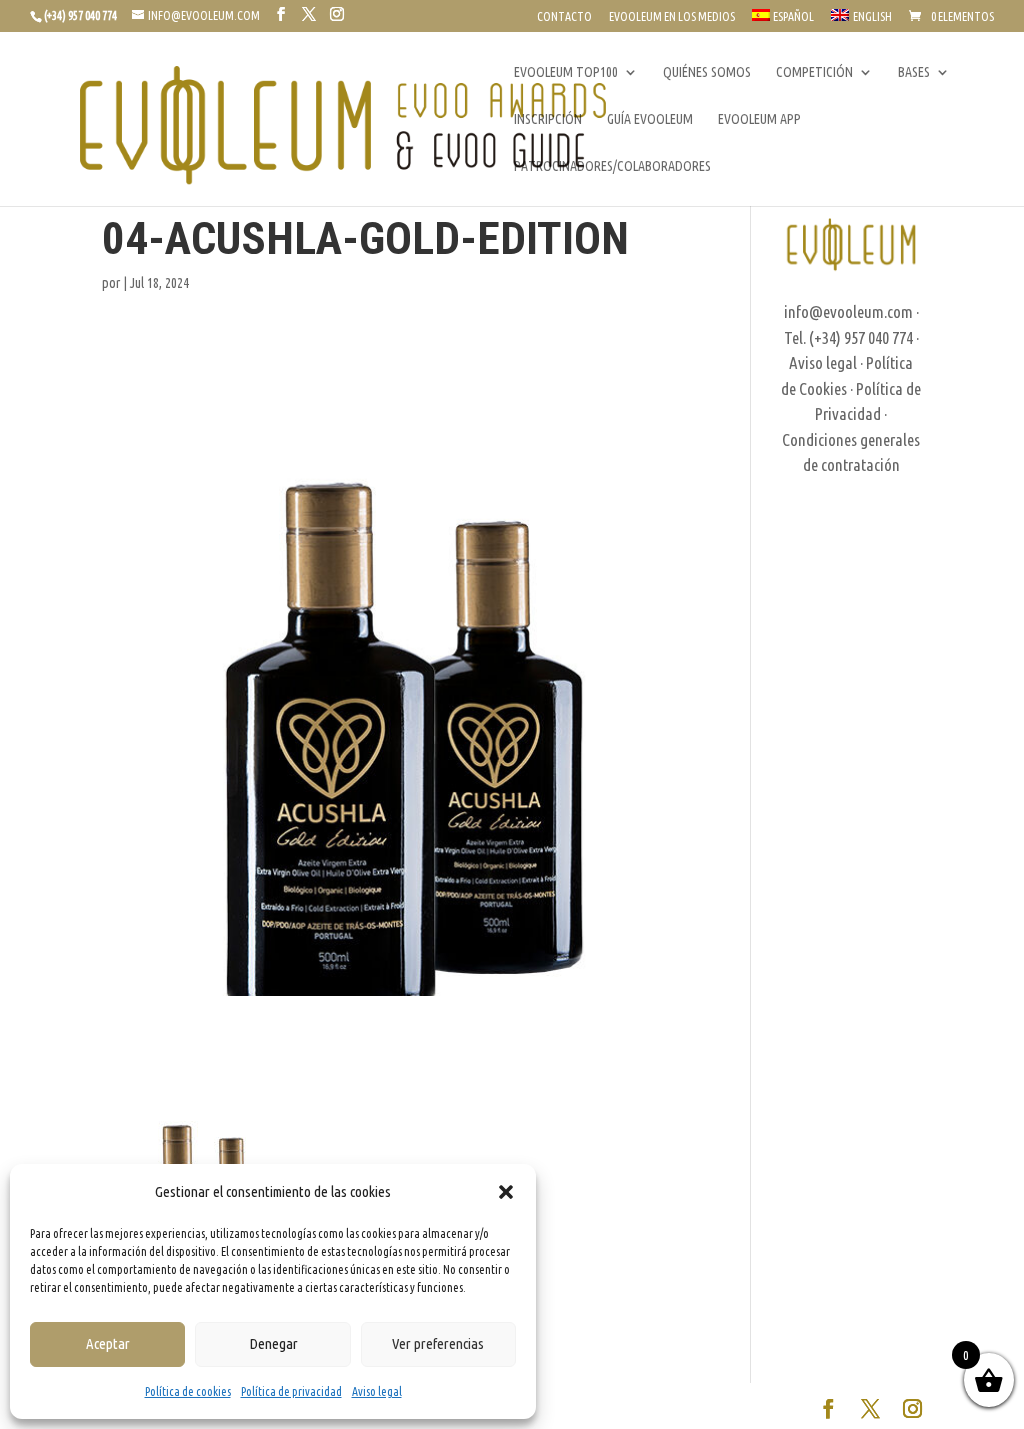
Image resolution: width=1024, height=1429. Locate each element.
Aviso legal (377, 1391)
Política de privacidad (291, 1391)
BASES (914, 72)
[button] (506, 1192)
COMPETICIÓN (814, 72)
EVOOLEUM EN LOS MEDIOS (672, 17)
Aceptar (108, 1343)
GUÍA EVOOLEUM (650, 119)
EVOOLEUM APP (759, 119)
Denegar (273, 1343)
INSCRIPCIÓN (548, 119)
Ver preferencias (438, 1343)
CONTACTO (564, 17)
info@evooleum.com (848, 311)
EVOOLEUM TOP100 (566, 72)
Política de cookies (188, 1391)
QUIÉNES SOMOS (707, 72)
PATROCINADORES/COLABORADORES (612, 166)
